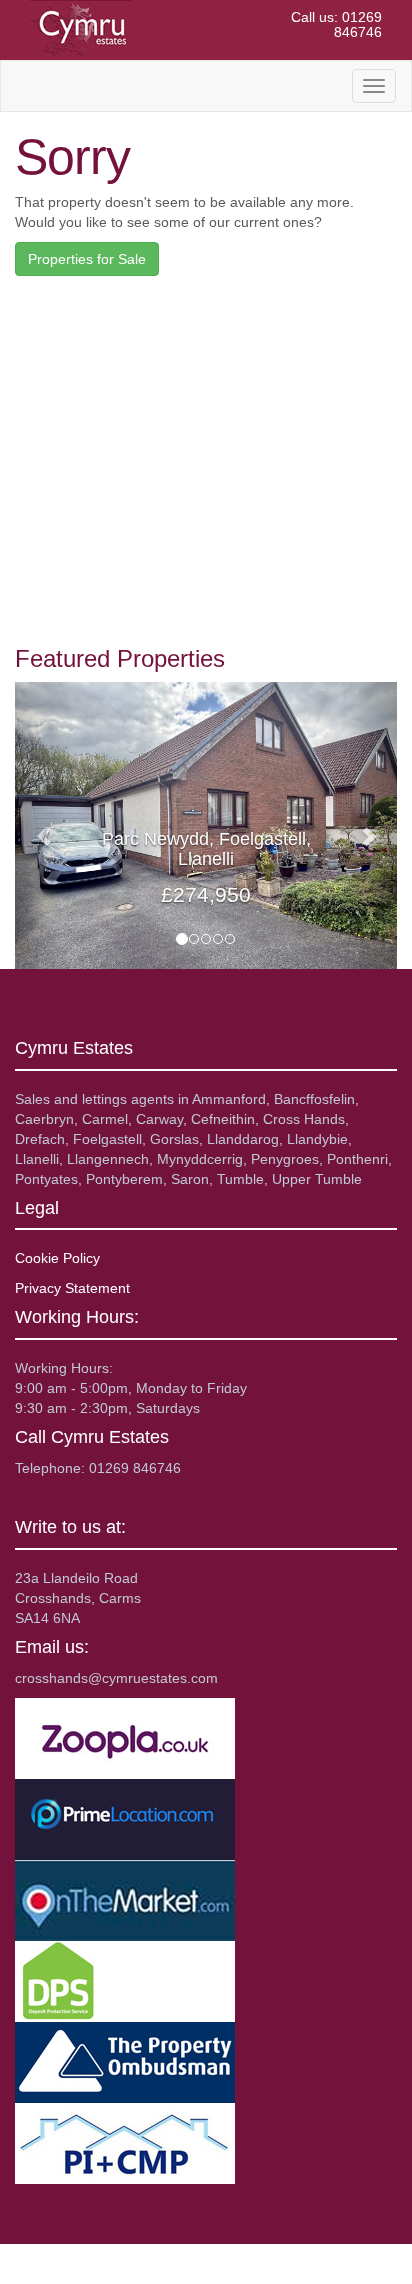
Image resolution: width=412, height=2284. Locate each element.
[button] (43, 825)
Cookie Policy (57, 1258)
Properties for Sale (87, 259)
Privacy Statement (72, 1288)
